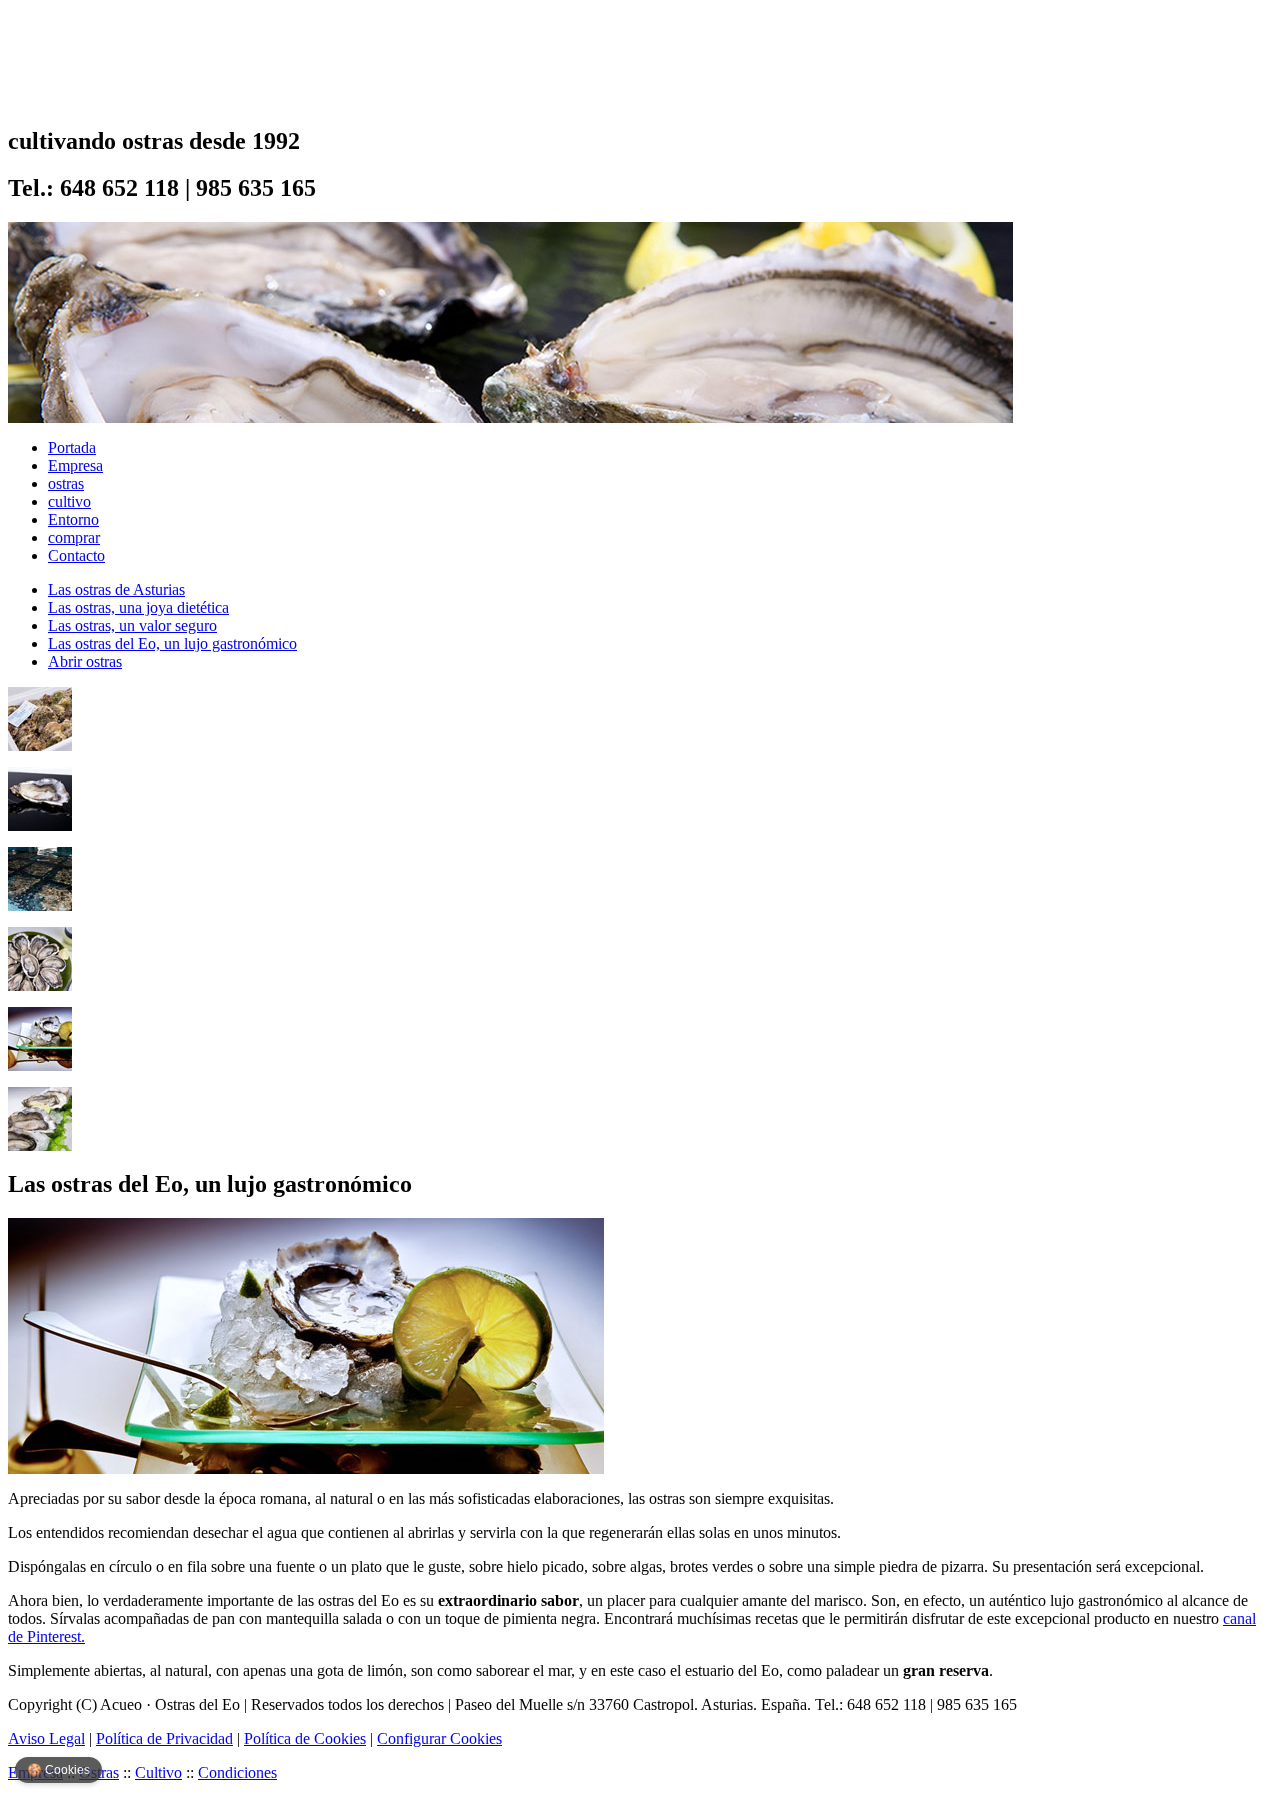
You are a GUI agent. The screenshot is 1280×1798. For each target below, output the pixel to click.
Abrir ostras (85, 661)
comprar (74, 537)
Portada (72, 447)
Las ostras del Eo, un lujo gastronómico (172, 643)
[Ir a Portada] (85, 95)
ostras (66, 483)
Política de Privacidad (164, 1738)
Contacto (76, 555)
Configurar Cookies (439, 1738)
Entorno (73, 519)
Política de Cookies (305, 1738)
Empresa (75, 465)
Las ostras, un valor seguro (132, 625)
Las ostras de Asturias (116, 589)
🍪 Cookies (58, 1770)
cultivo (69, 501)
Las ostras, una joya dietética (138, 607)
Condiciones (237, 1772)
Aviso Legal (46, 1738)
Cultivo (158, 1772)
